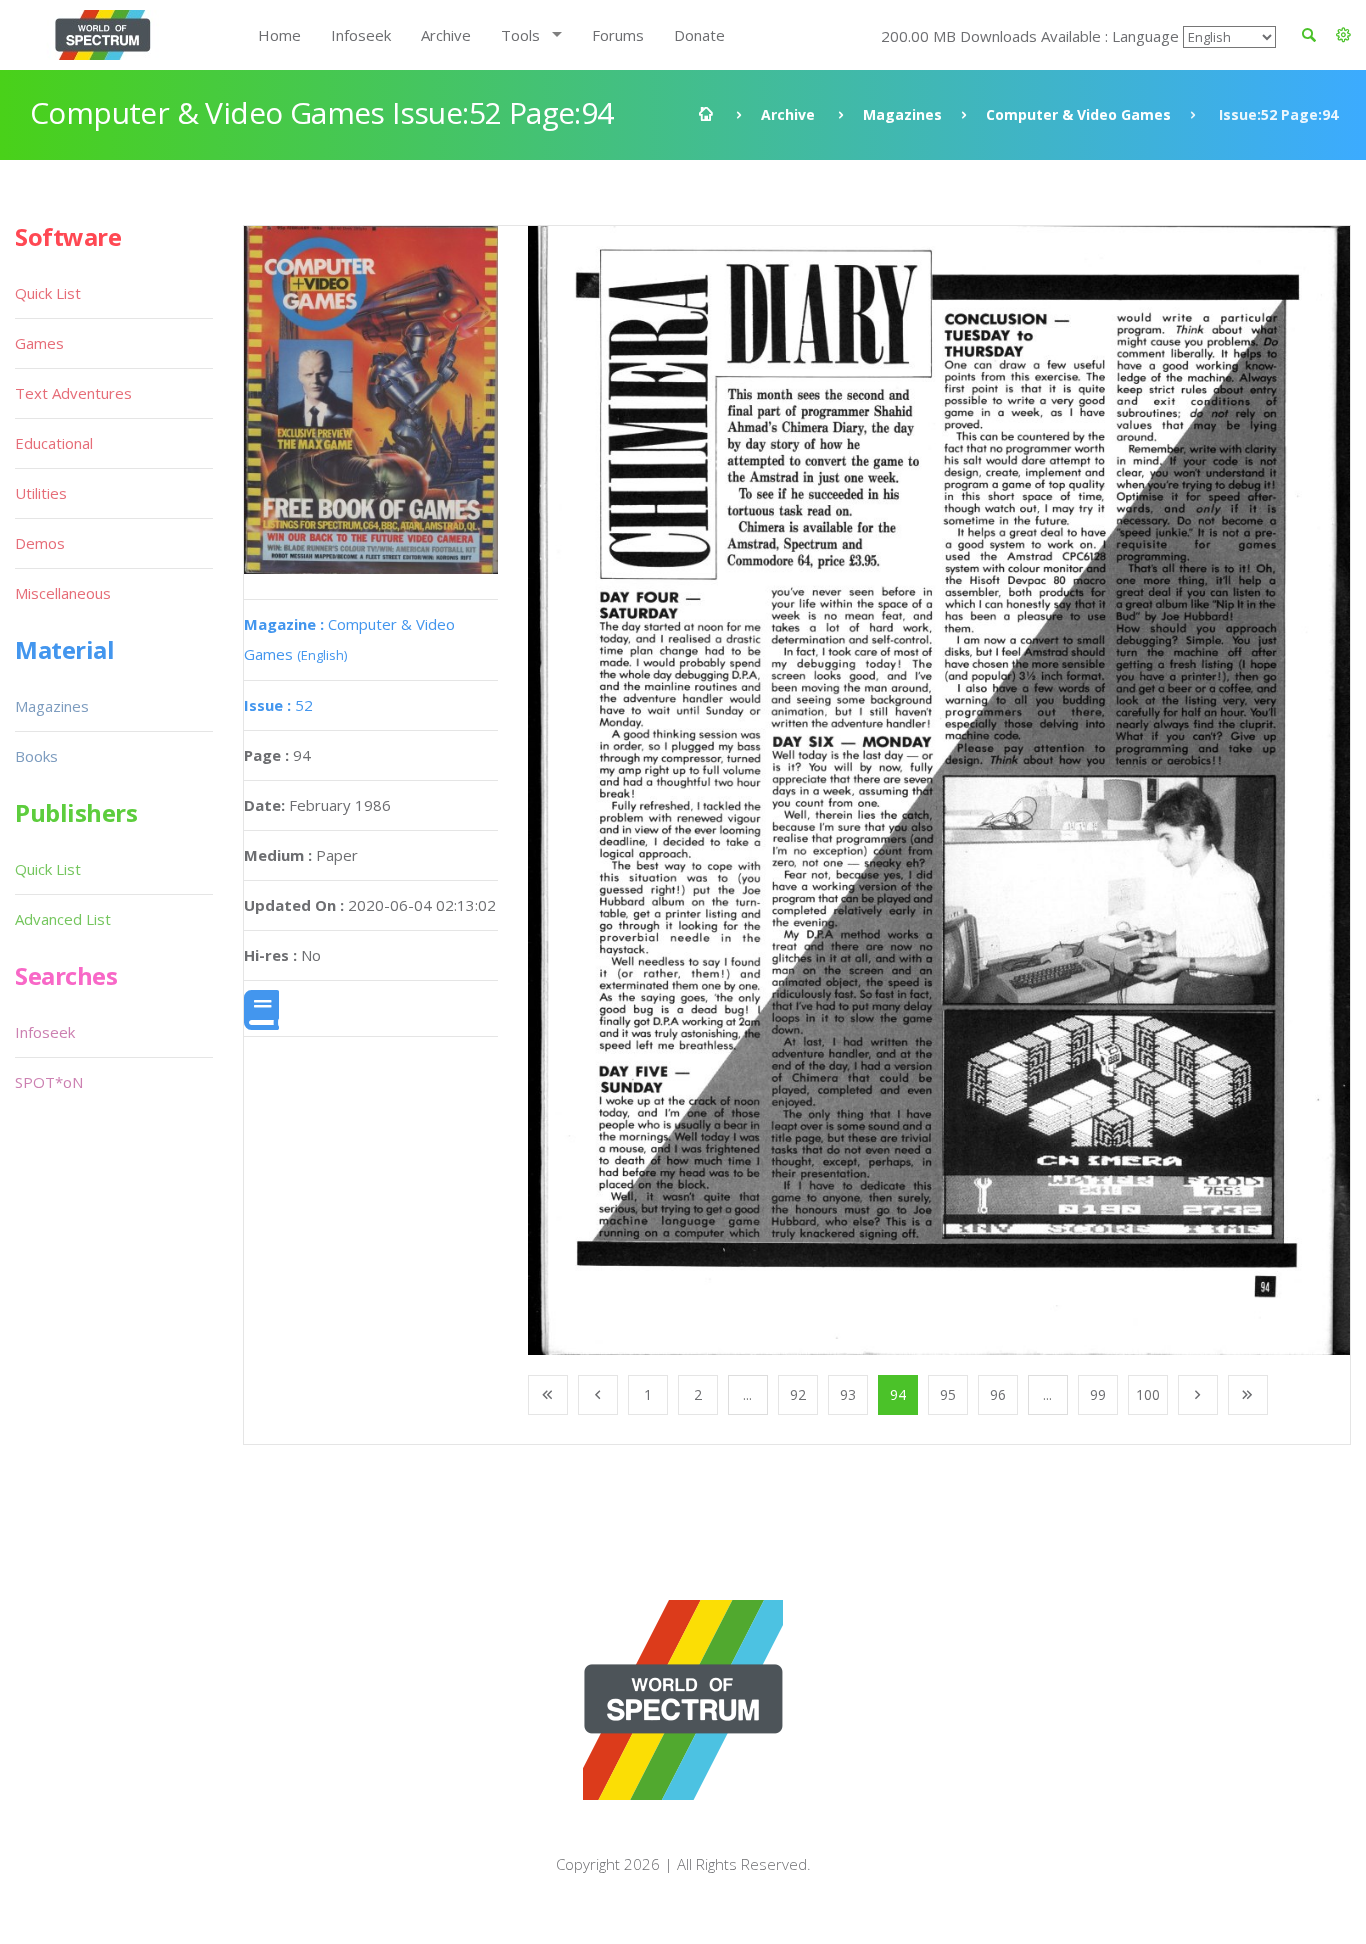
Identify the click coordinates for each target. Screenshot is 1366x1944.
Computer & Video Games (1078, 114)
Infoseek (361, 35)
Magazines (902, 114)
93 (848, 1394)
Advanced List (63, 919)
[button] (1343, 35)
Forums (618, 35)
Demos (40, 543)
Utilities (41, 493)
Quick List (48, 293)
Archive (446, 35)
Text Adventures (73, 393)
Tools (520, 35)
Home (279, 35)
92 (798, 1394)
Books (36, 756)
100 (1148, 1394)
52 (278, 705)
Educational (54, 443)
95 (948, 1394)
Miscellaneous (63, 593)
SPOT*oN (49, 1082)
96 (998, 1394)
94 (898, 1394)
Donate (699, 35)
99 (1098, 1394)
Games (39, 343)
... (747, 1394)
